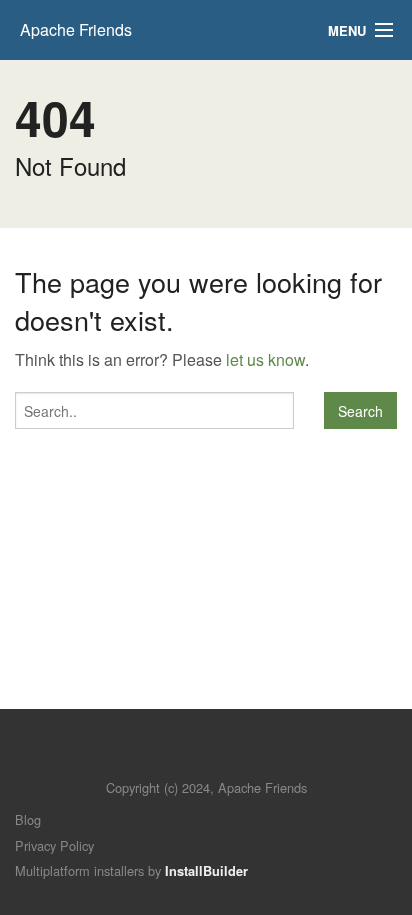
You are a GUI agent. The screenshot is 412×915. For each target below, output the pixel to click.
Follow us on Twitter (186, 757)
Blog (28, 819)
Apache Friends (76, 29)
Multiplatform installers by (131, 870)
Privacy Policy (54, 845)
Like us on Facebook (220, 757)
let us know (265, 359)
